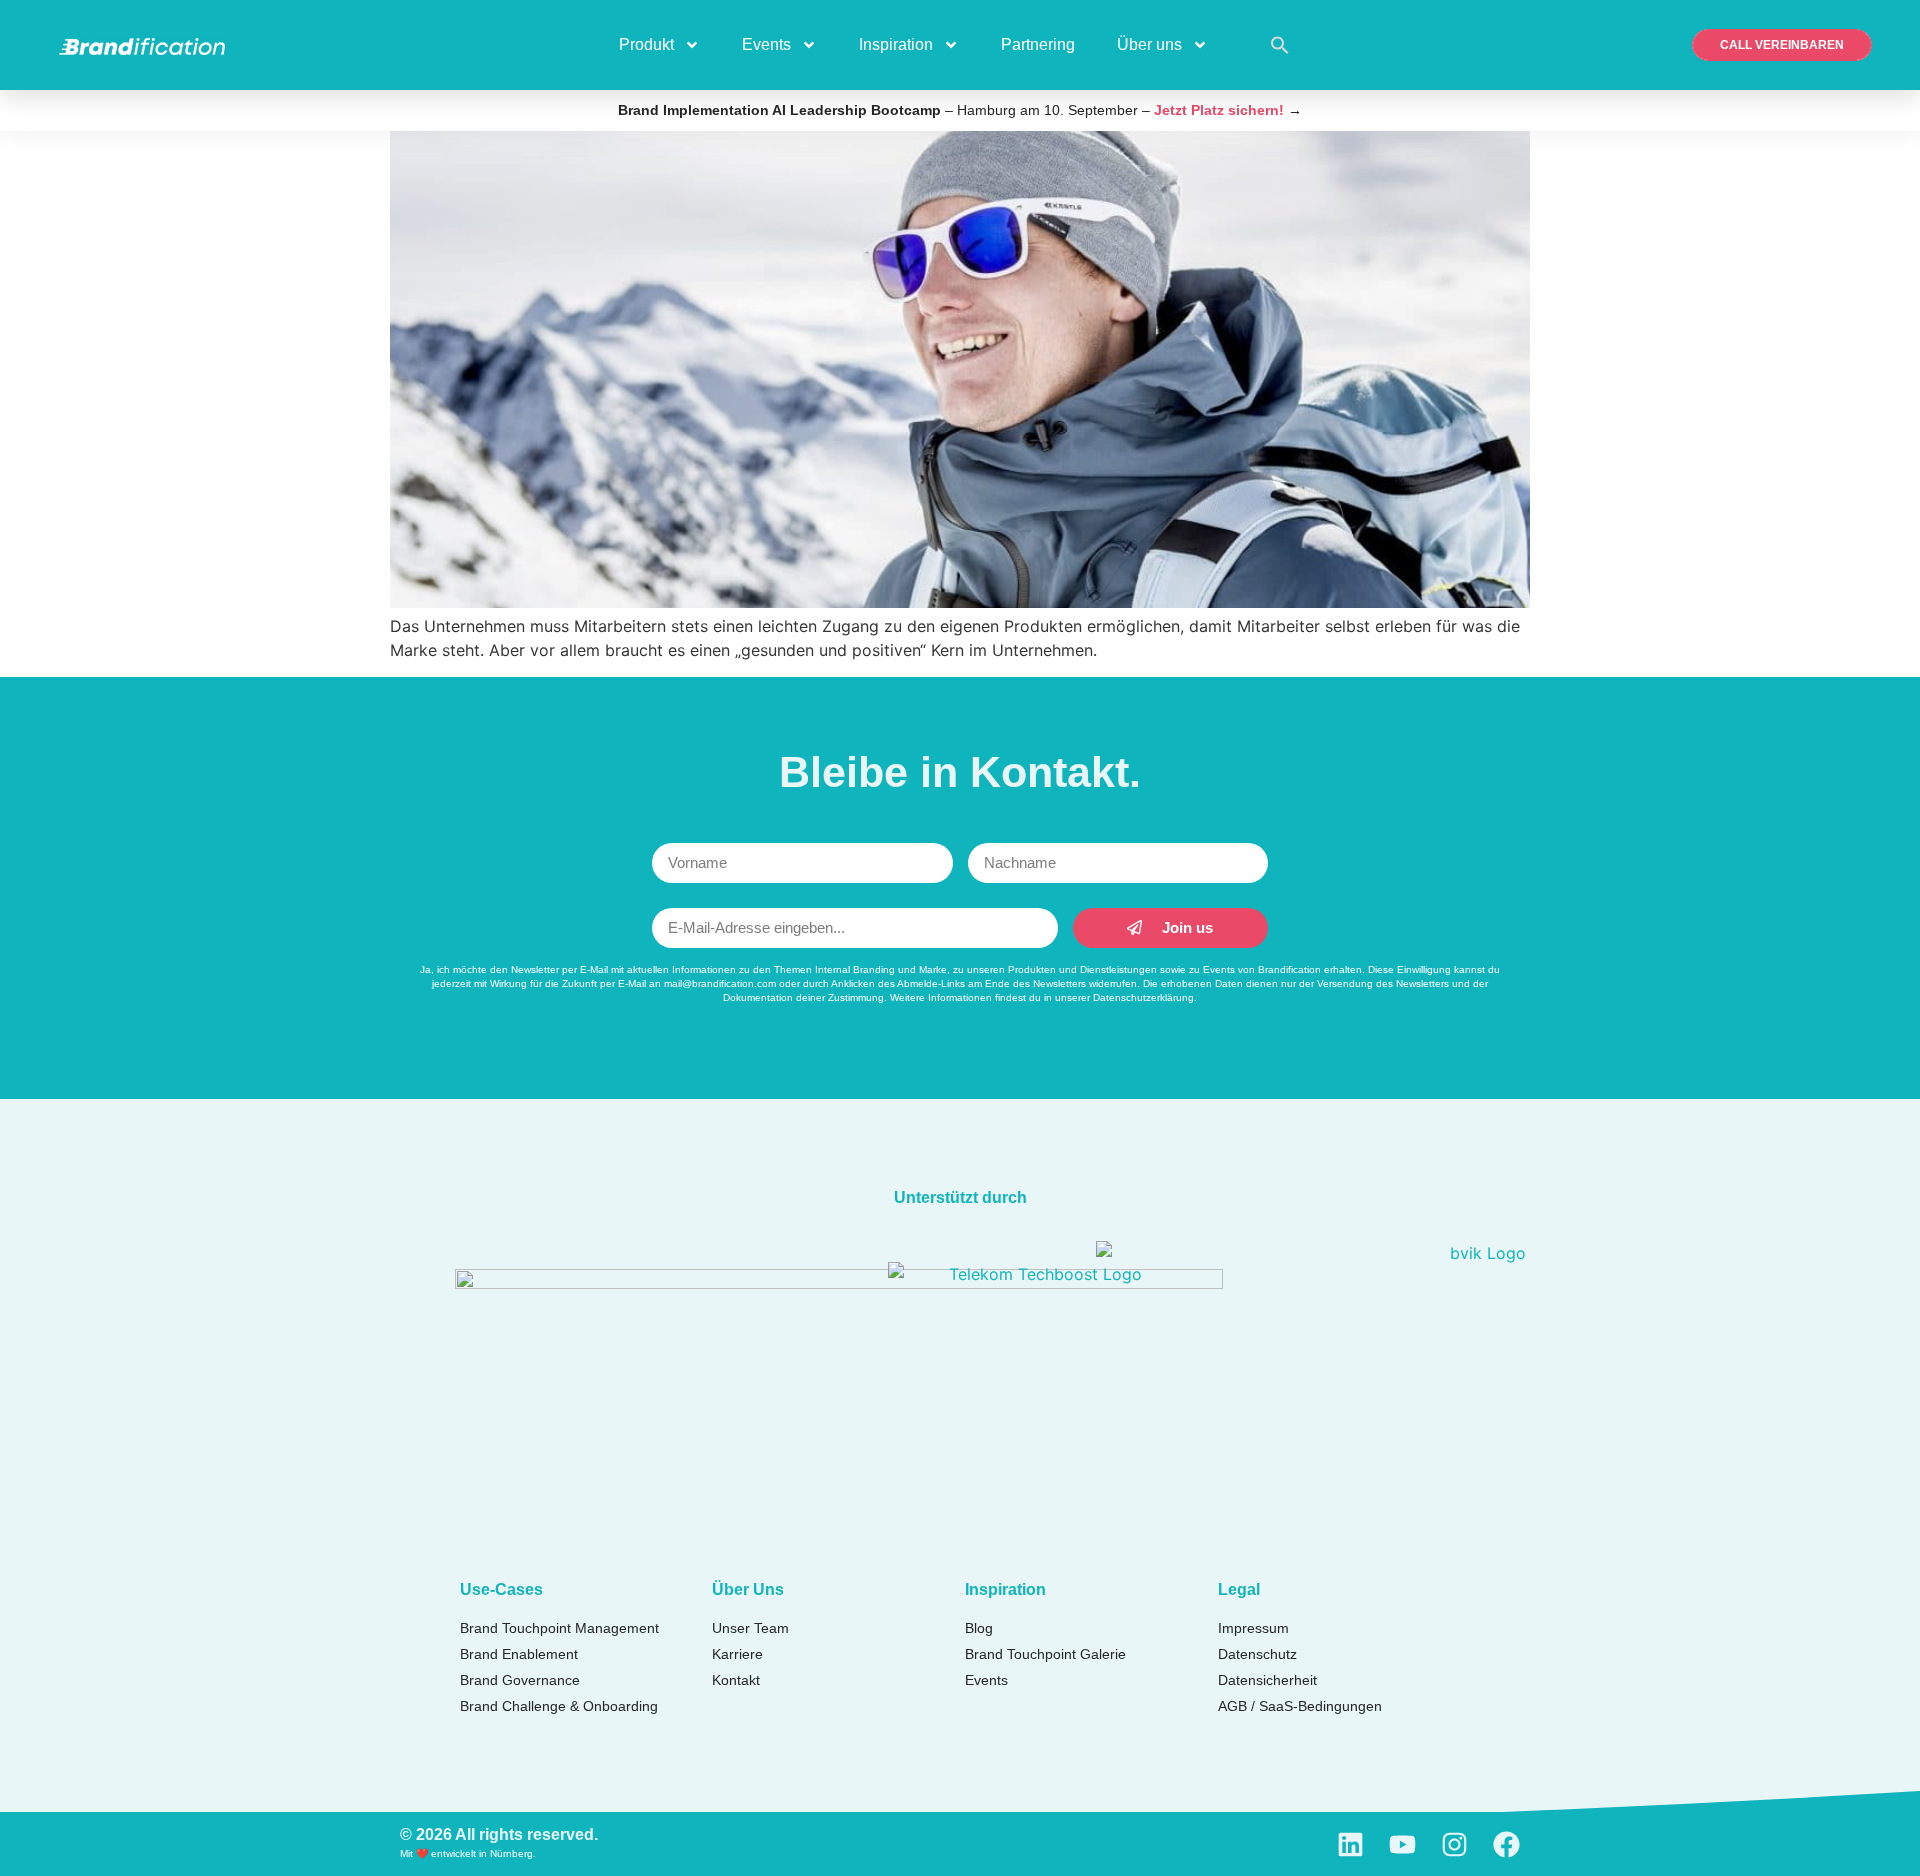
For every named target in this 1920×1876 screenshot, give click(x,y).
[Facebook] (1506, 1844)
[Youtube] (1402, 1844)
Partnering (1038, 44)
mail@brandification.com (720, 983)
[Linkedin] (1350, 1844)
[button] (1280, 45)
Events (766, 44)
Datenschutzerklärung (1143, 997)
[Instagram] (1454, 1844)
